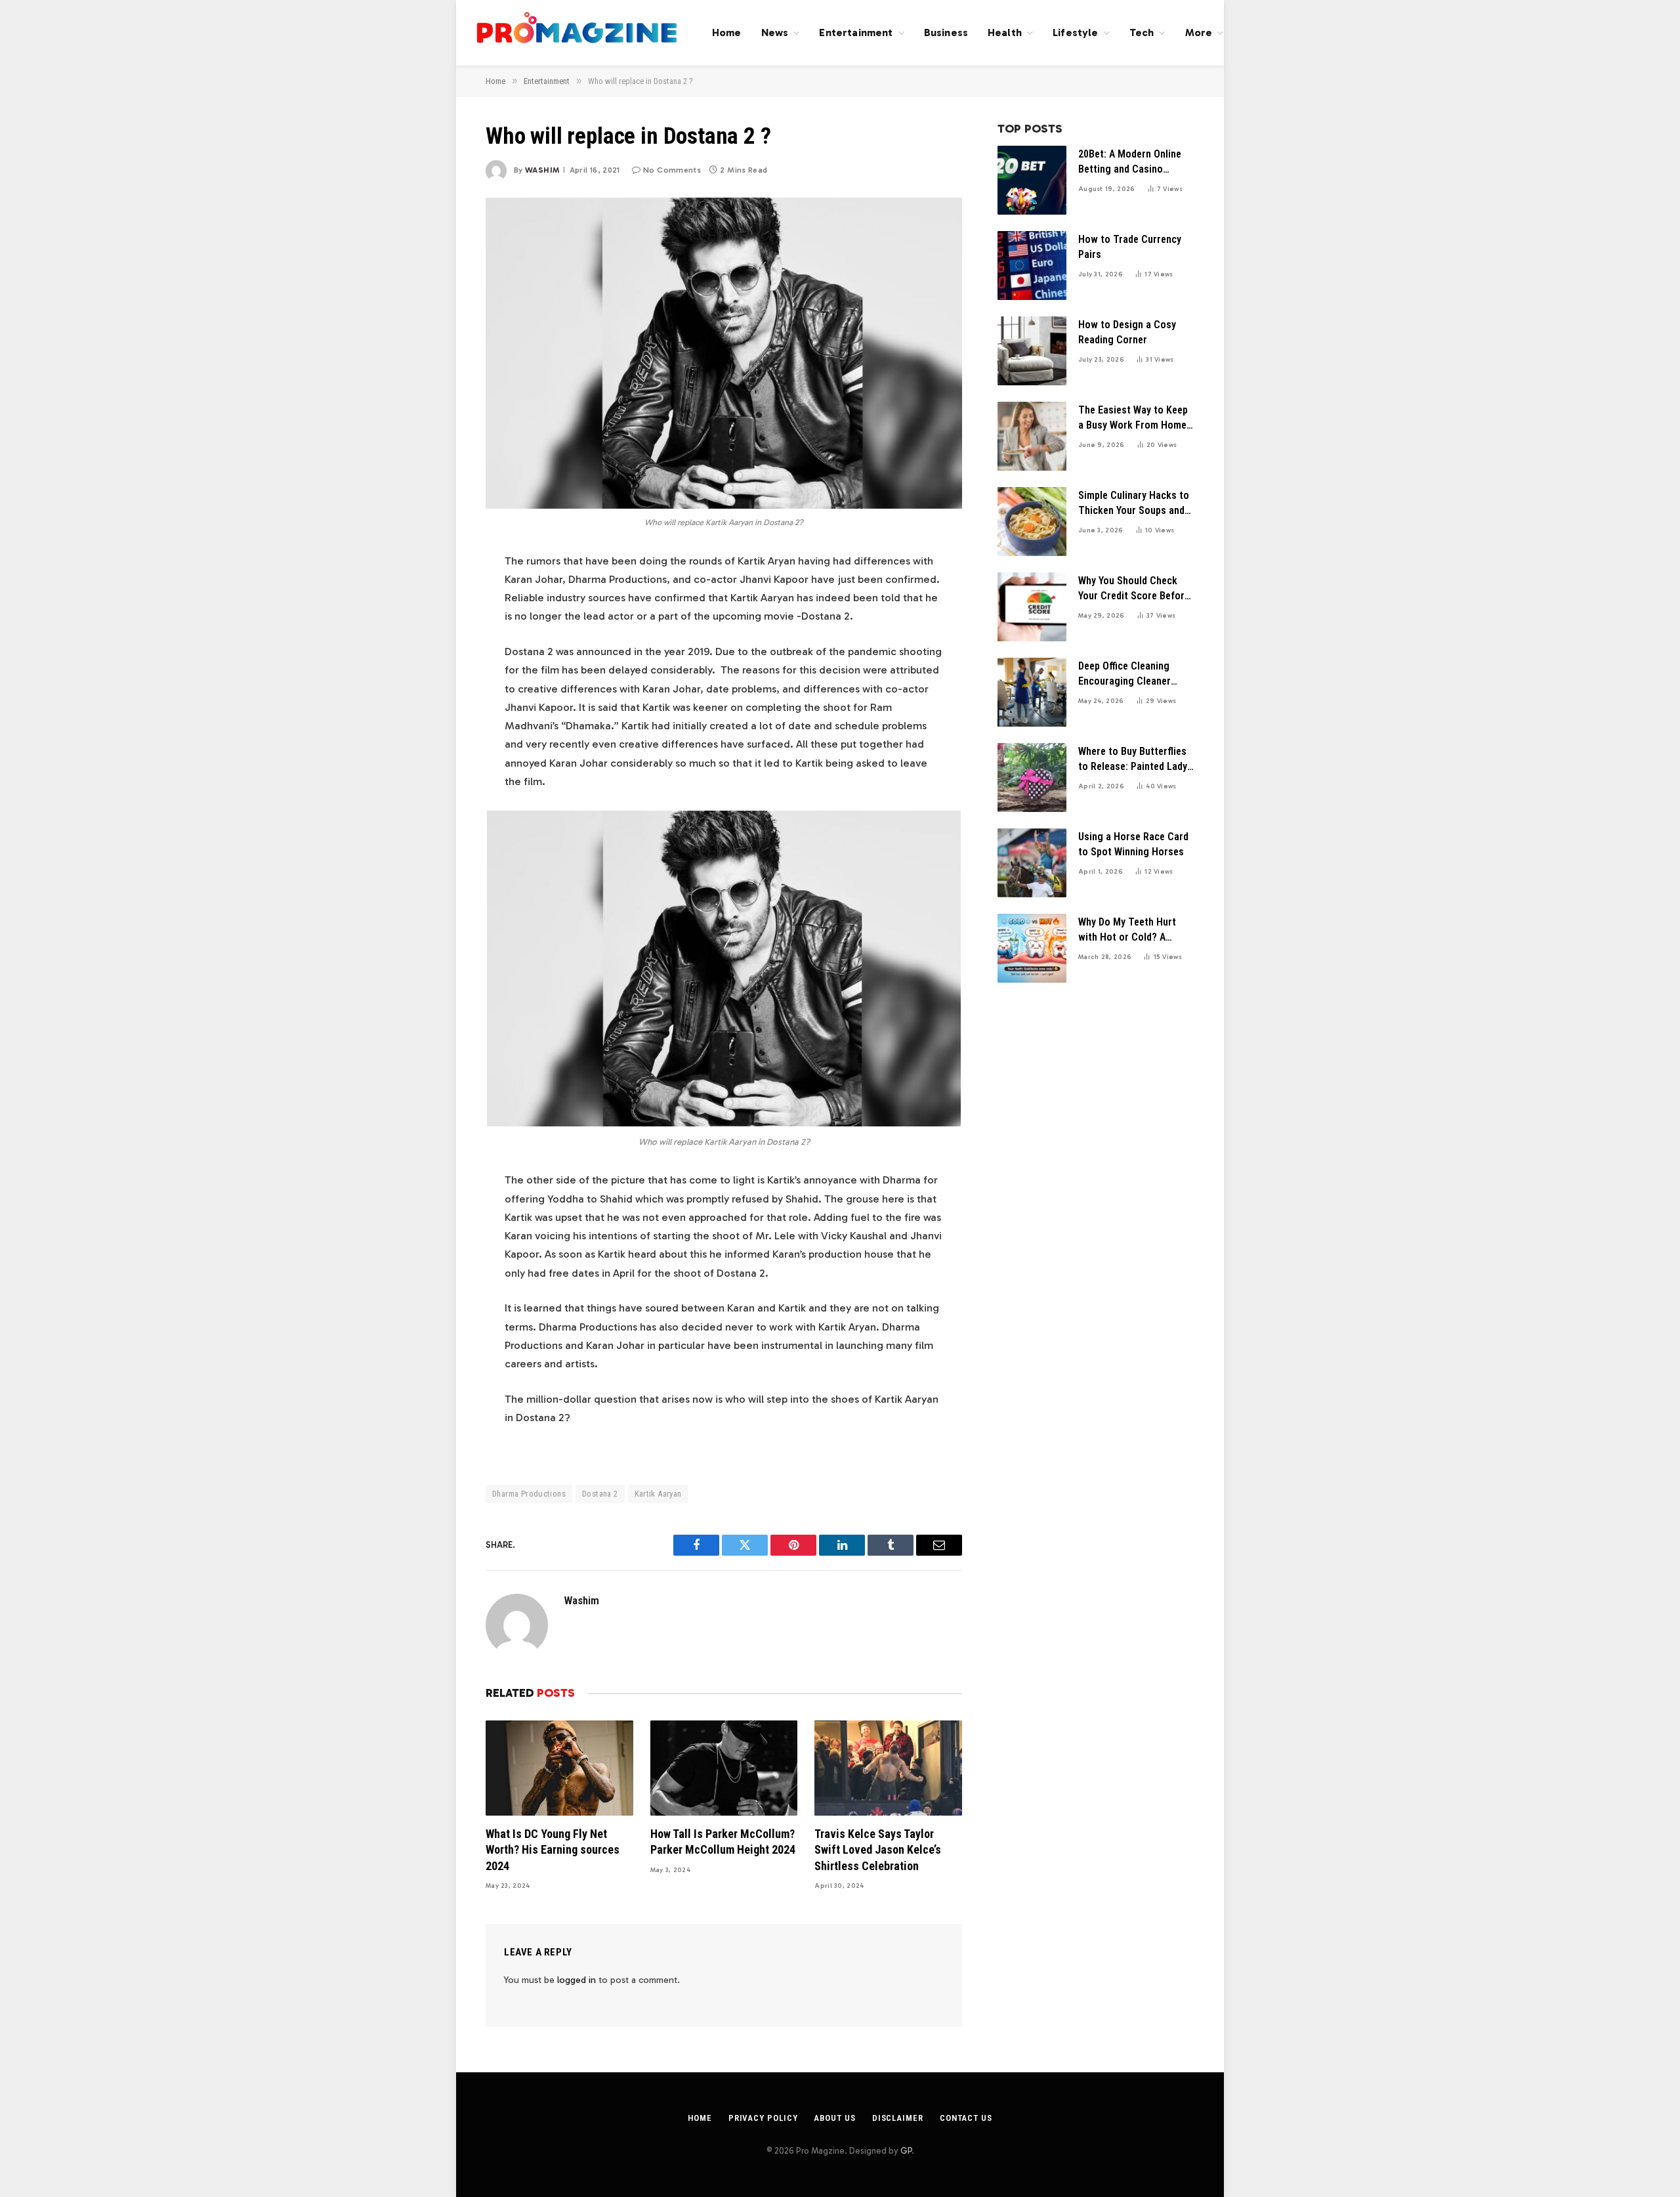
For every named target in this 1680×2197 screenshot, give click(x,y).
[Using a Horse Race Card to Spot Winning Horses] (1032, 863)
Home (727, 32)
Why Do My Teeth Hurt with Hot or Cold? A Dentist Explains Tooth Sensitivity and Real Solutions (1128, 930)
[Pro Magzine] (577, 33)
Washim (542, 170)
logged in (577, 1980)
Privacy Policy (763, 2118)
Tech (1142, 32)
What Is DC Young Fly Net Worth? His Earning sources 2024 (553, 1850)
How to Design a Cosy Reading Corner (1127, 332)
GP (906, 2151)
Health (1005, 32)
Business (946, 32)
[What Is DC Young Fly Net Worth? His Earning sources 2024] (559, 1768)
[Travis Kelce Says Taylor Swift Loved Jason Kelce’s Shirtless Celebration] (888, 1768)
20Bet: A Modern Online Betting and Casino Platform (1130, 162)
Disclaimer (898, 2118)
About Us (834, 2118)
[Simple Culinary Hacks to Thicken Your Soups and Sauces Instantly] (1032, 522)
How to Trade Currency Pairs (1130, 247)
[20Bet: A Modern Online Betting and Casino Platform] (1032, 180)
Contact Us (966, 2118)
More (1199, 32)
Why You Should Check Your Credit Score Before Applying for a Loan (1134, 589)
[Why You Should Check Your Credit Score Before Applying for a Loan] (1032, 607)
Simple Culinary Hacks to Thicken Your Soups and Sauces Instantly (1134, 504)
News (775, 32)
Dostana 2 (600, 1494)
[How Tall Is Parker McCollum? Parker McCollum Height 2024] (724, 1768)
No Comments (672, 170)
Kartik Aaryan (658, 1494)
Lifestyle (1075, 32)
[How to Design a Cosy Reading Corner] (1032, 351)
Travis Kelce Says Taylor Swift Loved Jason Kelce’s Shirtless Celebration (878, 1850)
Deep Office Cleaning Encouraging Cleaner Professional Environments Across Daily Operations (1125, 674)
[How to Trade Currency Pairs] (1032, 266)
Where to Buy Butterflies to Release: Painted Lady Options (1133, 760)
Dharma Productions (529, 1494)
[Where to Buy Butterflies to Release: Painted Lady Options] (1032, 778)
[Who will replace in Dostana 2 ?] (724, 353)
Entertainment (856, 32)
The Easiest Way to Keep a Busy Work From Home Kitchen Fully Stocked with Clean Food (1133, 418)
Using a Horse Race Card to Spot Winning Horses (1133, 844)
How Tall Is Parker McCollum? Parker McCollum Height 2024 (723, 1842)
